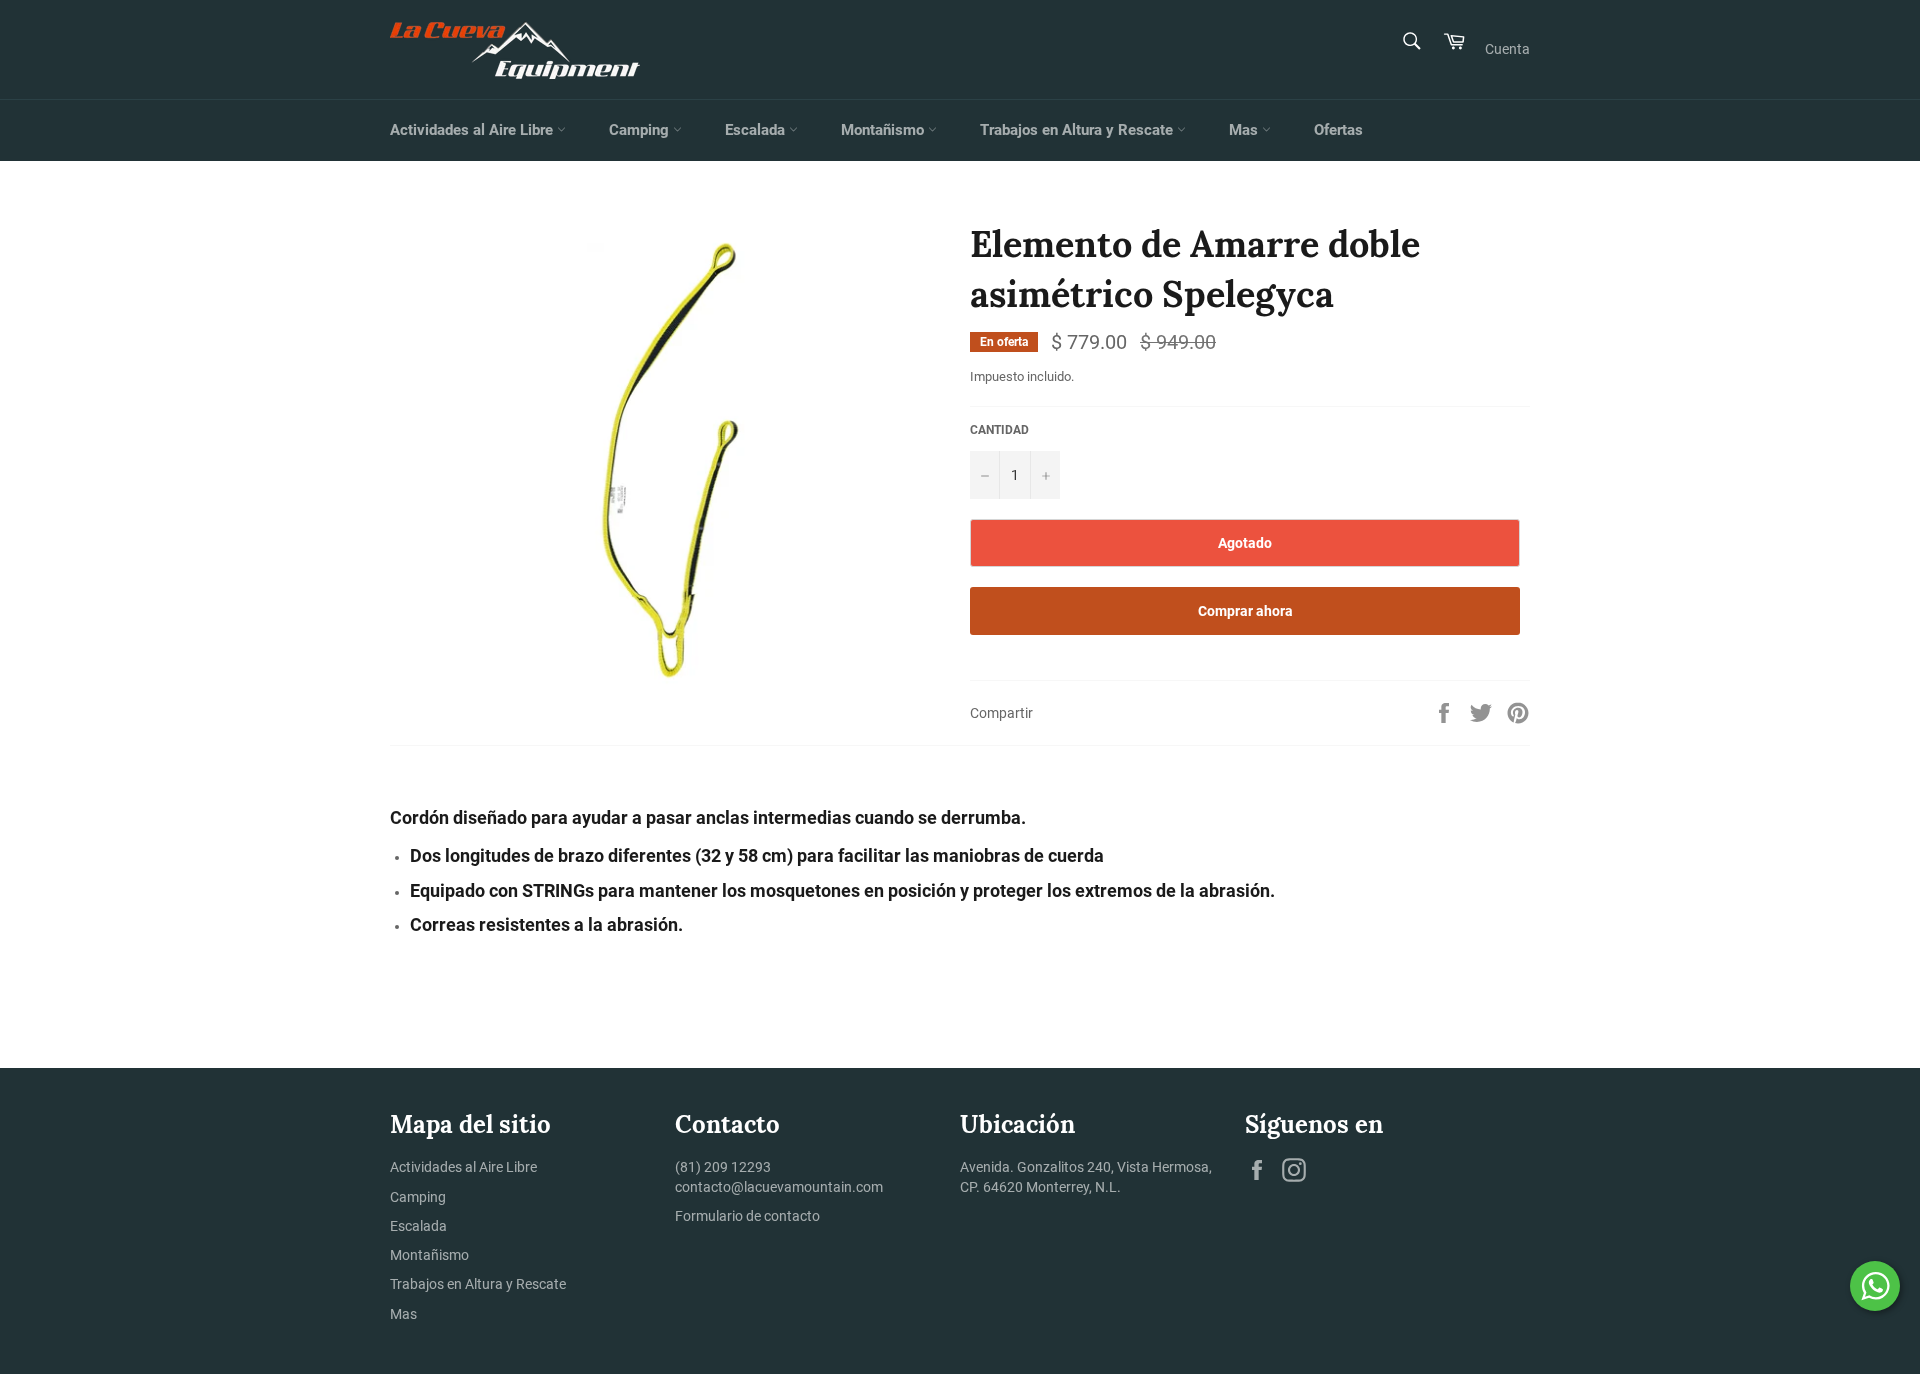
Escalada (757, 130)
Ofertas (1338, 130)
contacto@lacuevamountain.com (779, 1187)
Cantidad (999, 430)
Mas (1245, 130)
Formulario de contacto (747, 1216)
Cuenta (1507, 49)
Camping (641, 130)
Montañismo (884, 130)
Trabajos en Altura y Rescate (1078, 130)
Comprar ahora (1245, 611)
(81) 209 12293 (723, 1167)
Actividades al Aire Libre (473, 130)
